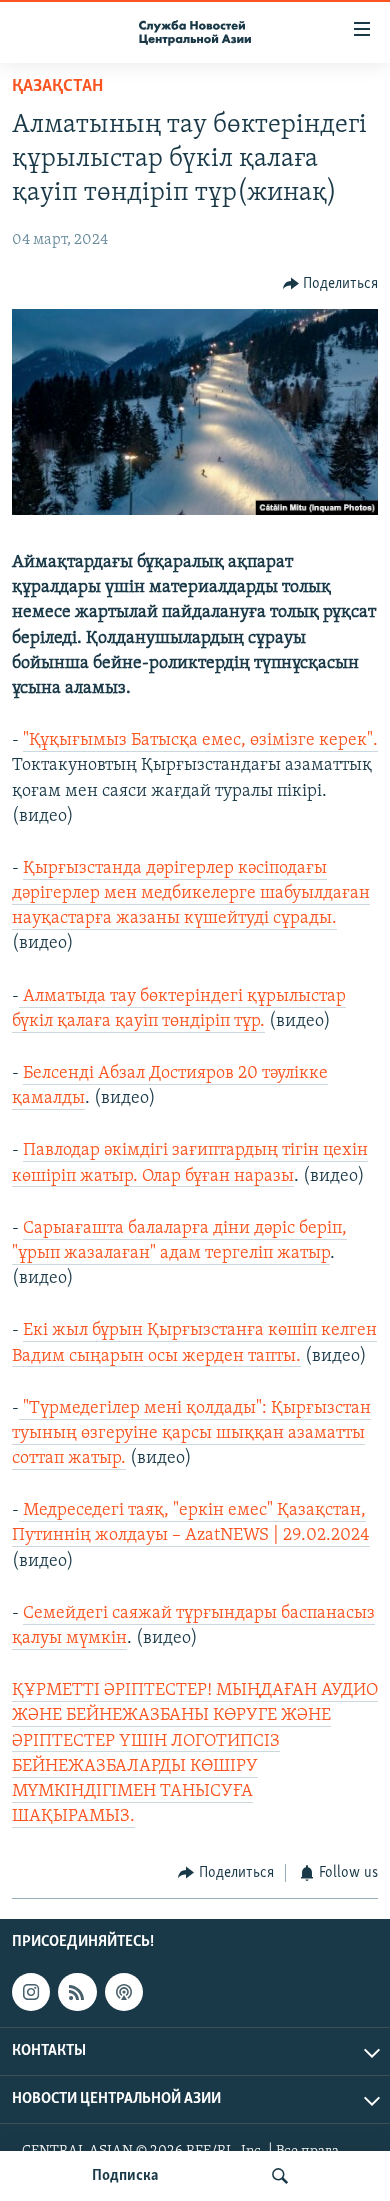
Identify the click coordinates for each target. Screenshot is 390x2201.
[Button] (331, 284)
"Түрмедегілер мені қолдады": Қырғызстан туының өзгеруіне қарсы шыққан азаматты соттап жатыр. (191, 1434)
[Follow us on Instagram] (31, 1992)
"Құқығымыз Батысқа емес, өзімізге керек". (200, 741)
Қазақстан (57, 87)
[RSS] (77, 1992)
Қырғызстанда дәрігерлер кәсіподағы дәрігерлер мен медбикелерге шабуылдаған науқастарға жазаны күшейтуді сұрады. (191, 894)
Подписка (125, 2176)
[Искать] (280, 2176)
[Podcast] (124, 1992)
